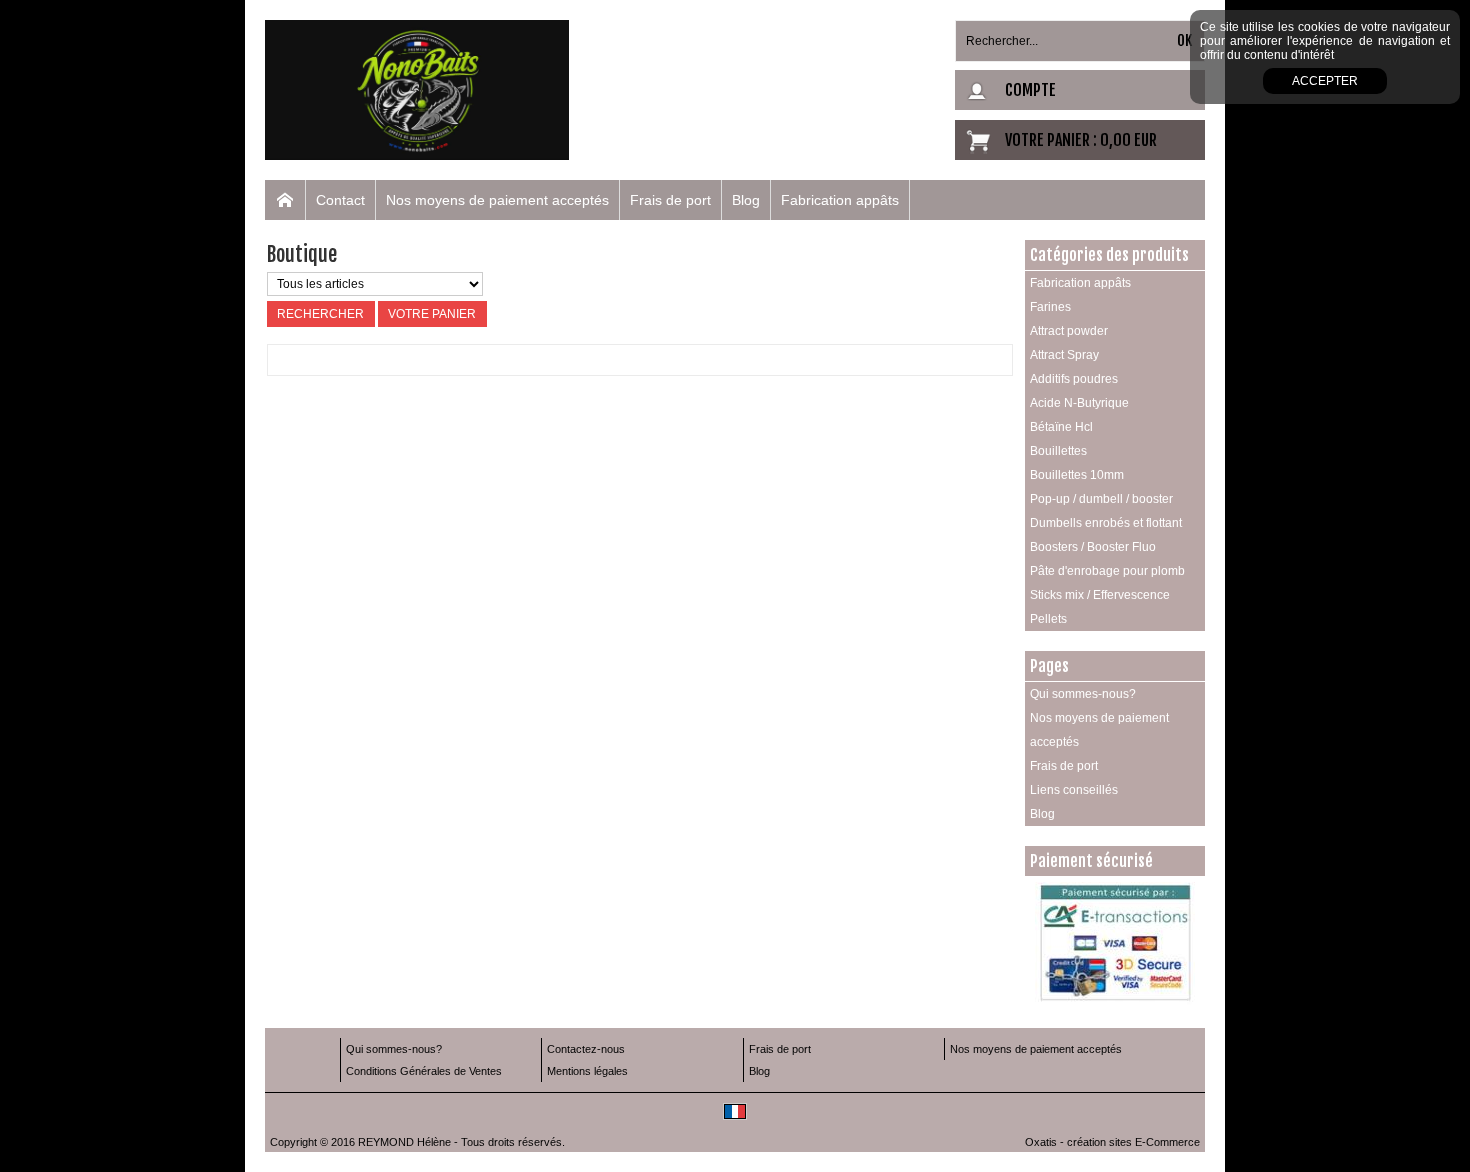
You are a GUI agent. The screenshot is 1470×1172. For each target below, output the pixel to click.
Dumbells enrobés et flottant (1106, 523)
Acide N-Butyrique (1079, 403)
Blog (746, 200)
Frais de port (670, 200)
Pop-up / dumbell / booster (1101, 499)
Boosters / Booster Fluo (1093, 547)
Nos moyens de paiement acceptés (497, 200)
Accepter (1325, 81)
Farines (1050, 307)
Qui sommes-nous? (1083, 694)
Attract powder (1069, 331)
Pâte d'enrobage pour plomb (1107, 571)
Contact (340, 200)
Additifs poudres (1074, 379)
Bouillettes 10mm (1077, 475)
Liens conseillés (1074, 790)
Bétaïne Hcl (1061, 427)
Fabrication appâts (840, 200)
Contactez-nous (586, 1049)
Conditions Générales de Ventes (424, 1071)
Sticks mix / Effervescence (1100, 595)
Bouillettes (1058, 451)
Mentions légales (587, 1071)
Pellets (1048, 619)
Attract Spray (1064, 355)
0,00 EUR (1128, 140)
